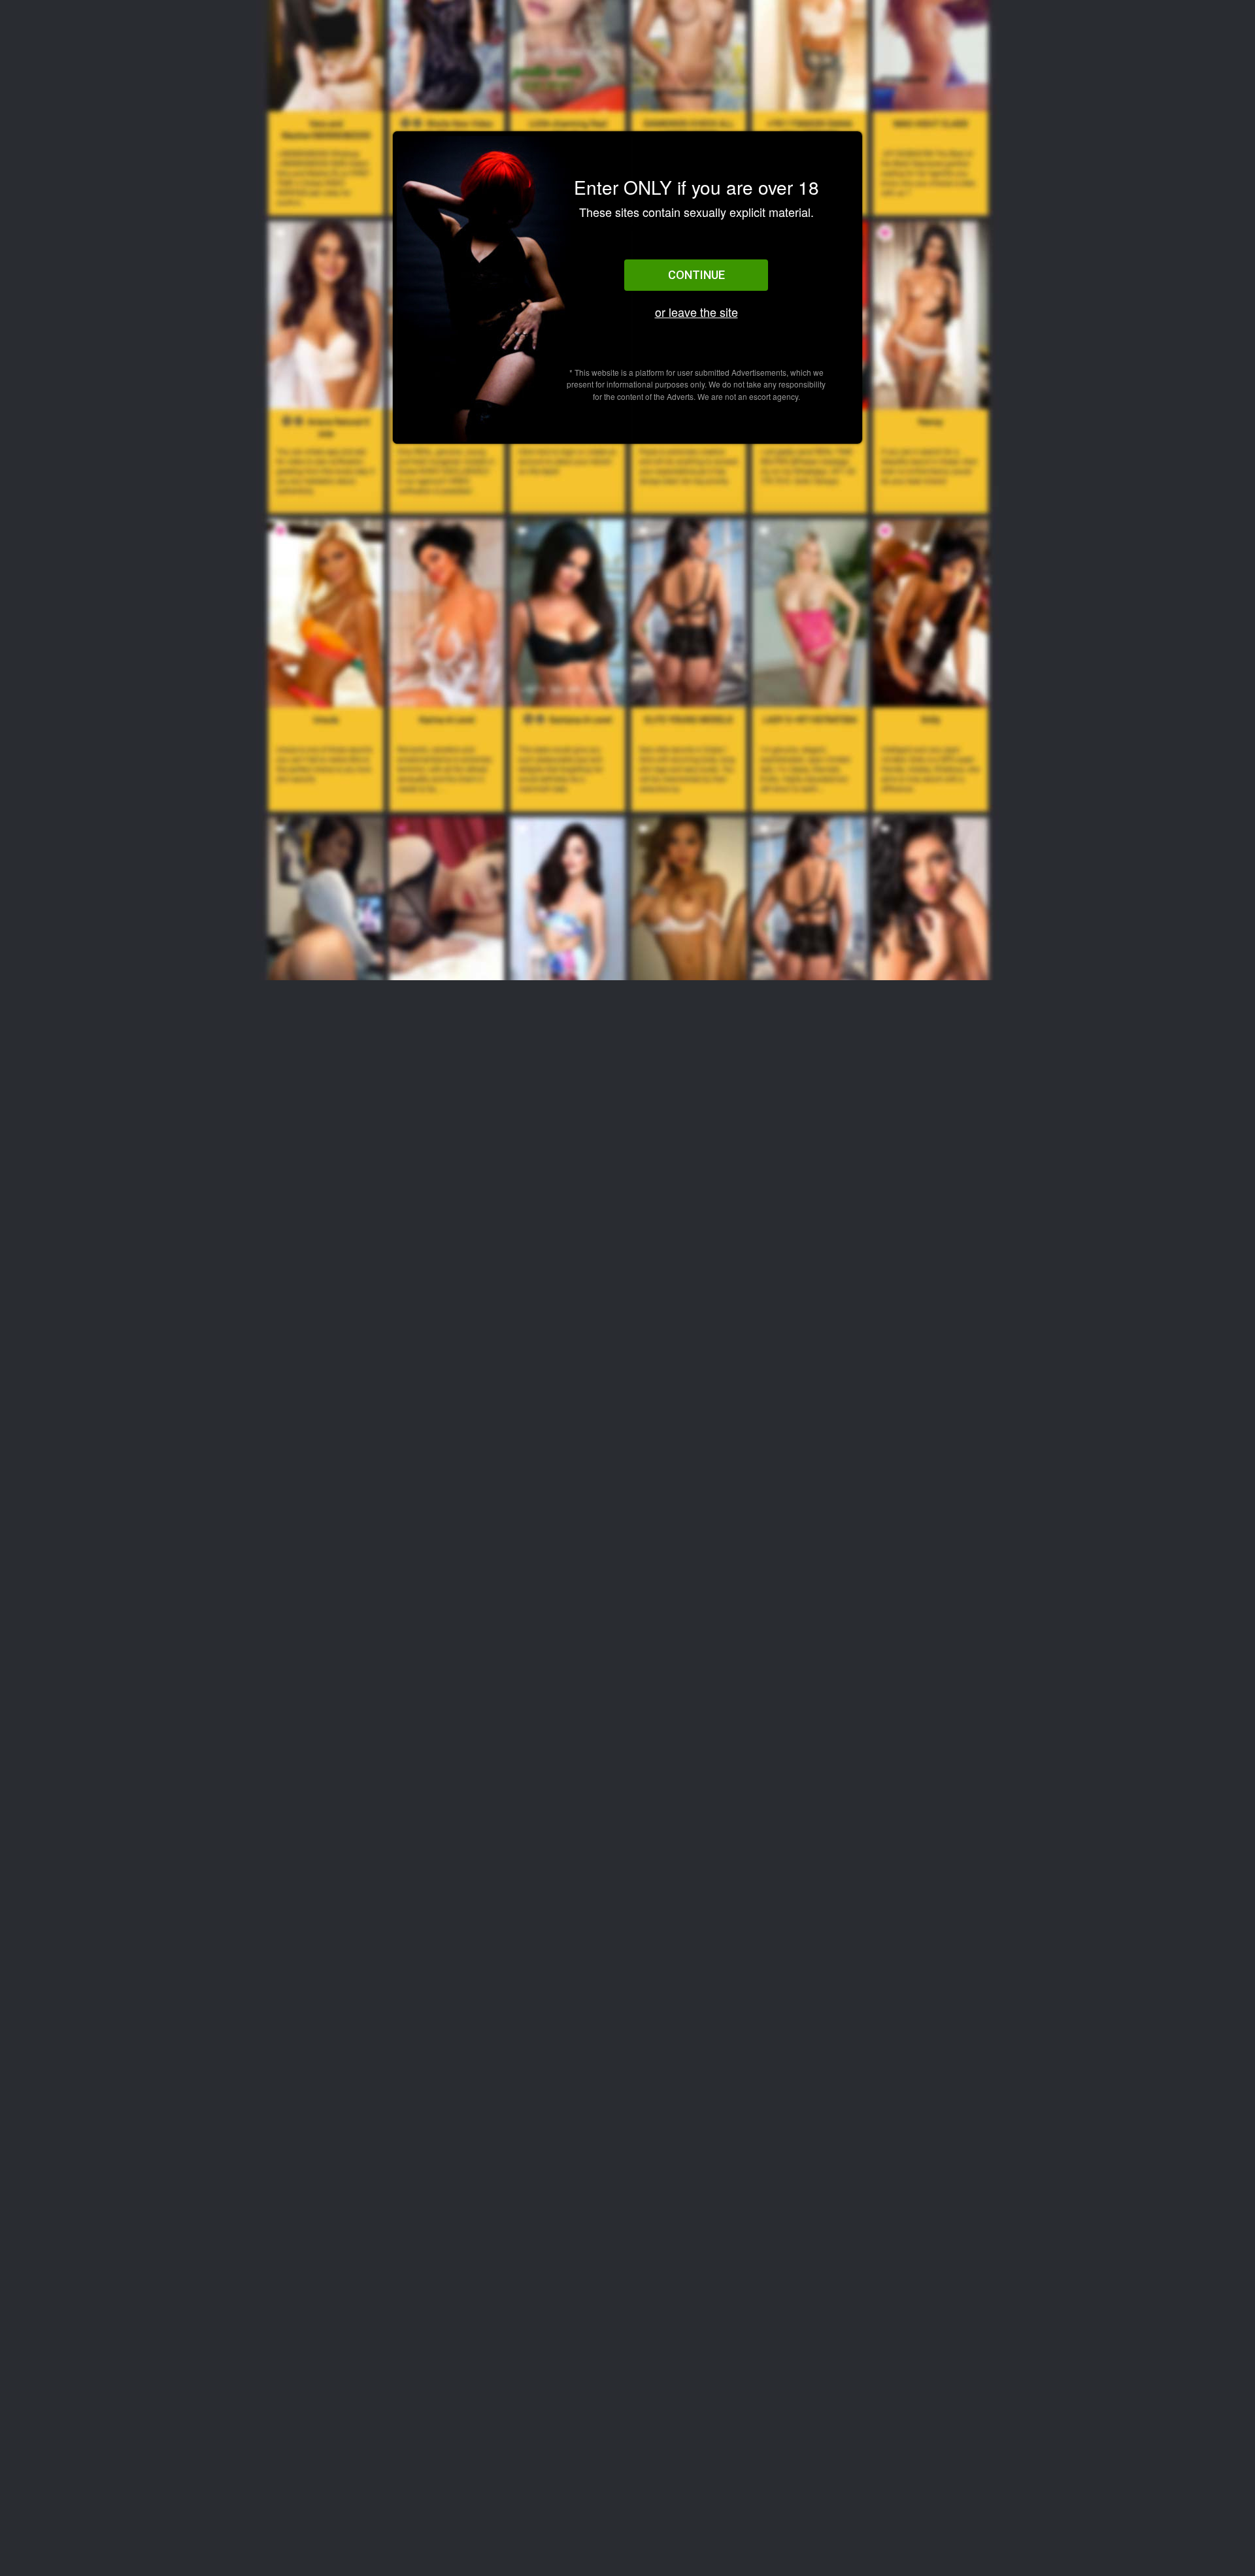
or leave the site (696, 312)
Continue (696, 275)
